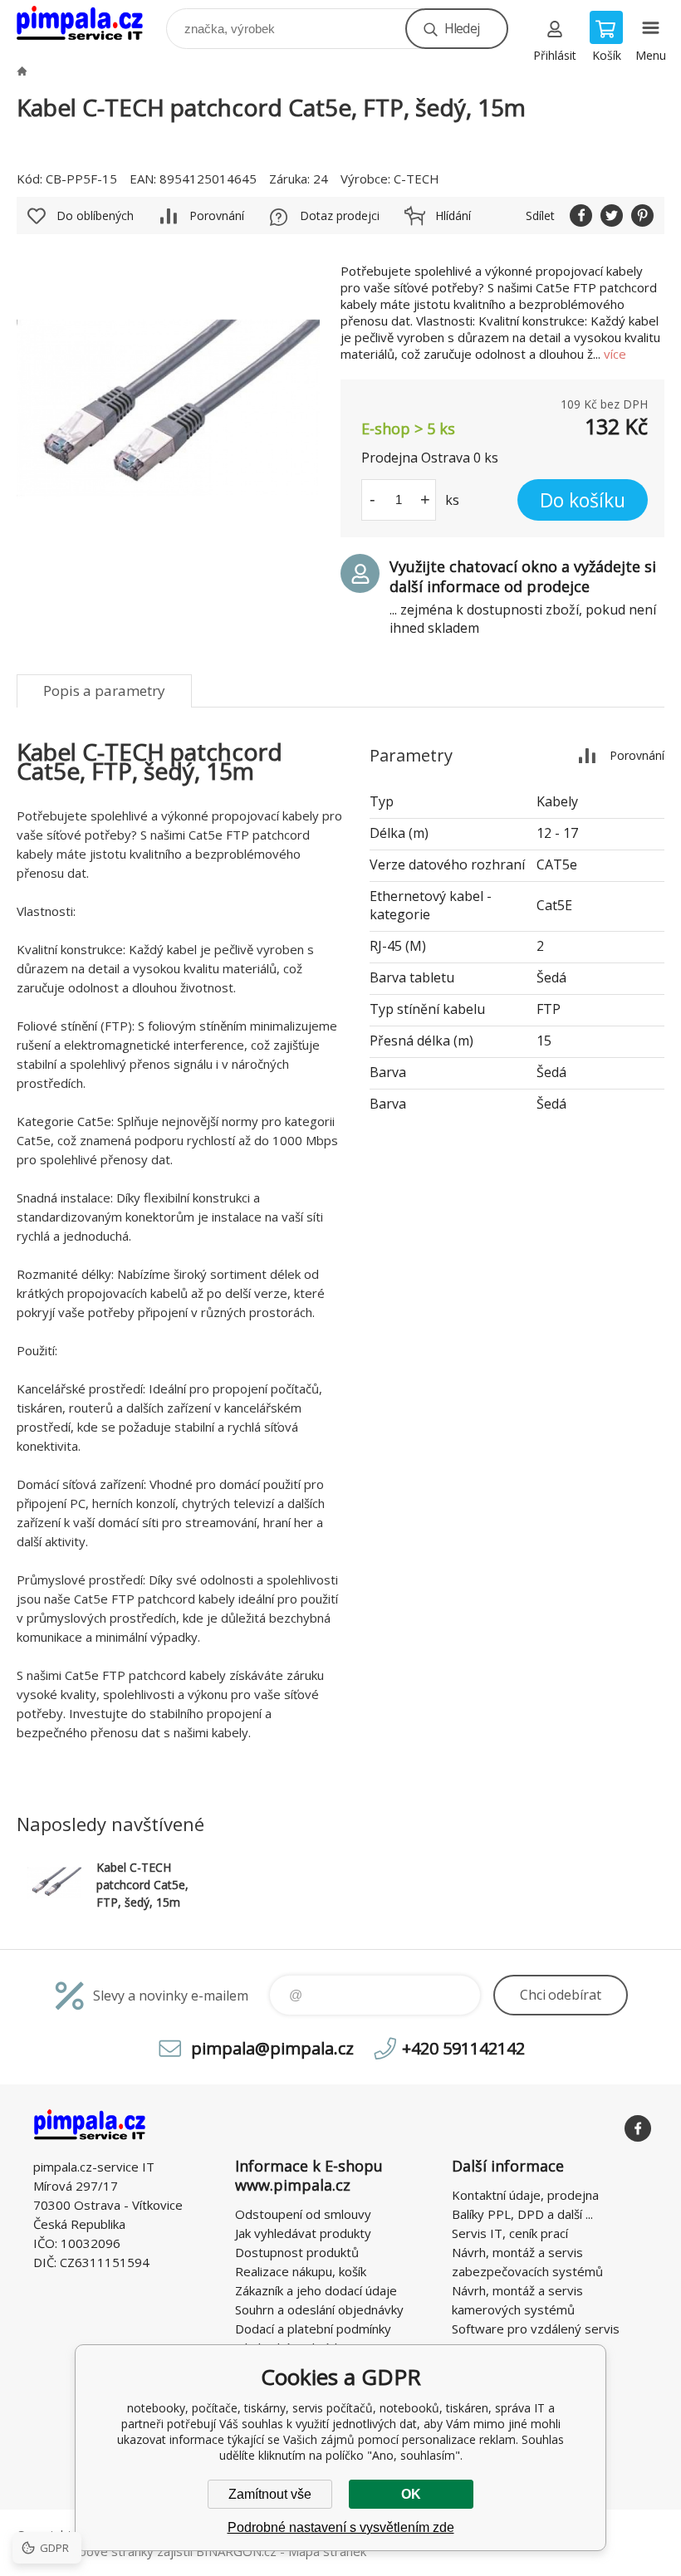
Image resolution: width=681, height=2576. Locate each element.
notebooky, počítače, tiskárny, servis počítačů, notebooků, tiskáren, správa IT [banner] (90, 24)
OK (411, 2494)
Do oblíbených (95, 215)
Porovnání (217, 215)
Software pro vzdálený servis (536, 2329)
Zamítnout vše (270, 2494)
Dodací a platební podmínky (313, 2329)
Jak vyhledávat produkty (303, 2233)
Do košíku (583, 500)
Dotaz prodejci (340, 215)
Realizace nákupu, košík (301, 2271)
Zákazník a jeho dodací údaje (316, 2290)
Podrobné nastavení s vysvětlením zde (341, 2527)
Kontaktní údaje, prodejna (525, 2195)
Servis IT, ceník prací (510, 2233)
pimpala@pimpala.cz (272, 2048)
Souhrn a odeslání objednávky (319, 2309)
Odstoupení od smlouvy (303, 2214)
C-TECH (416, 179)
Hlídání (453, 215)
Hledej (462, 28)
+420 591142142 (463, 2048)
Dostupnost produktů (297, 2252)
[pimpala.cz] (22, 71)
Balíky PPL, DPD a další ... (522, 2214)
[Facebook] (638, 2128)
